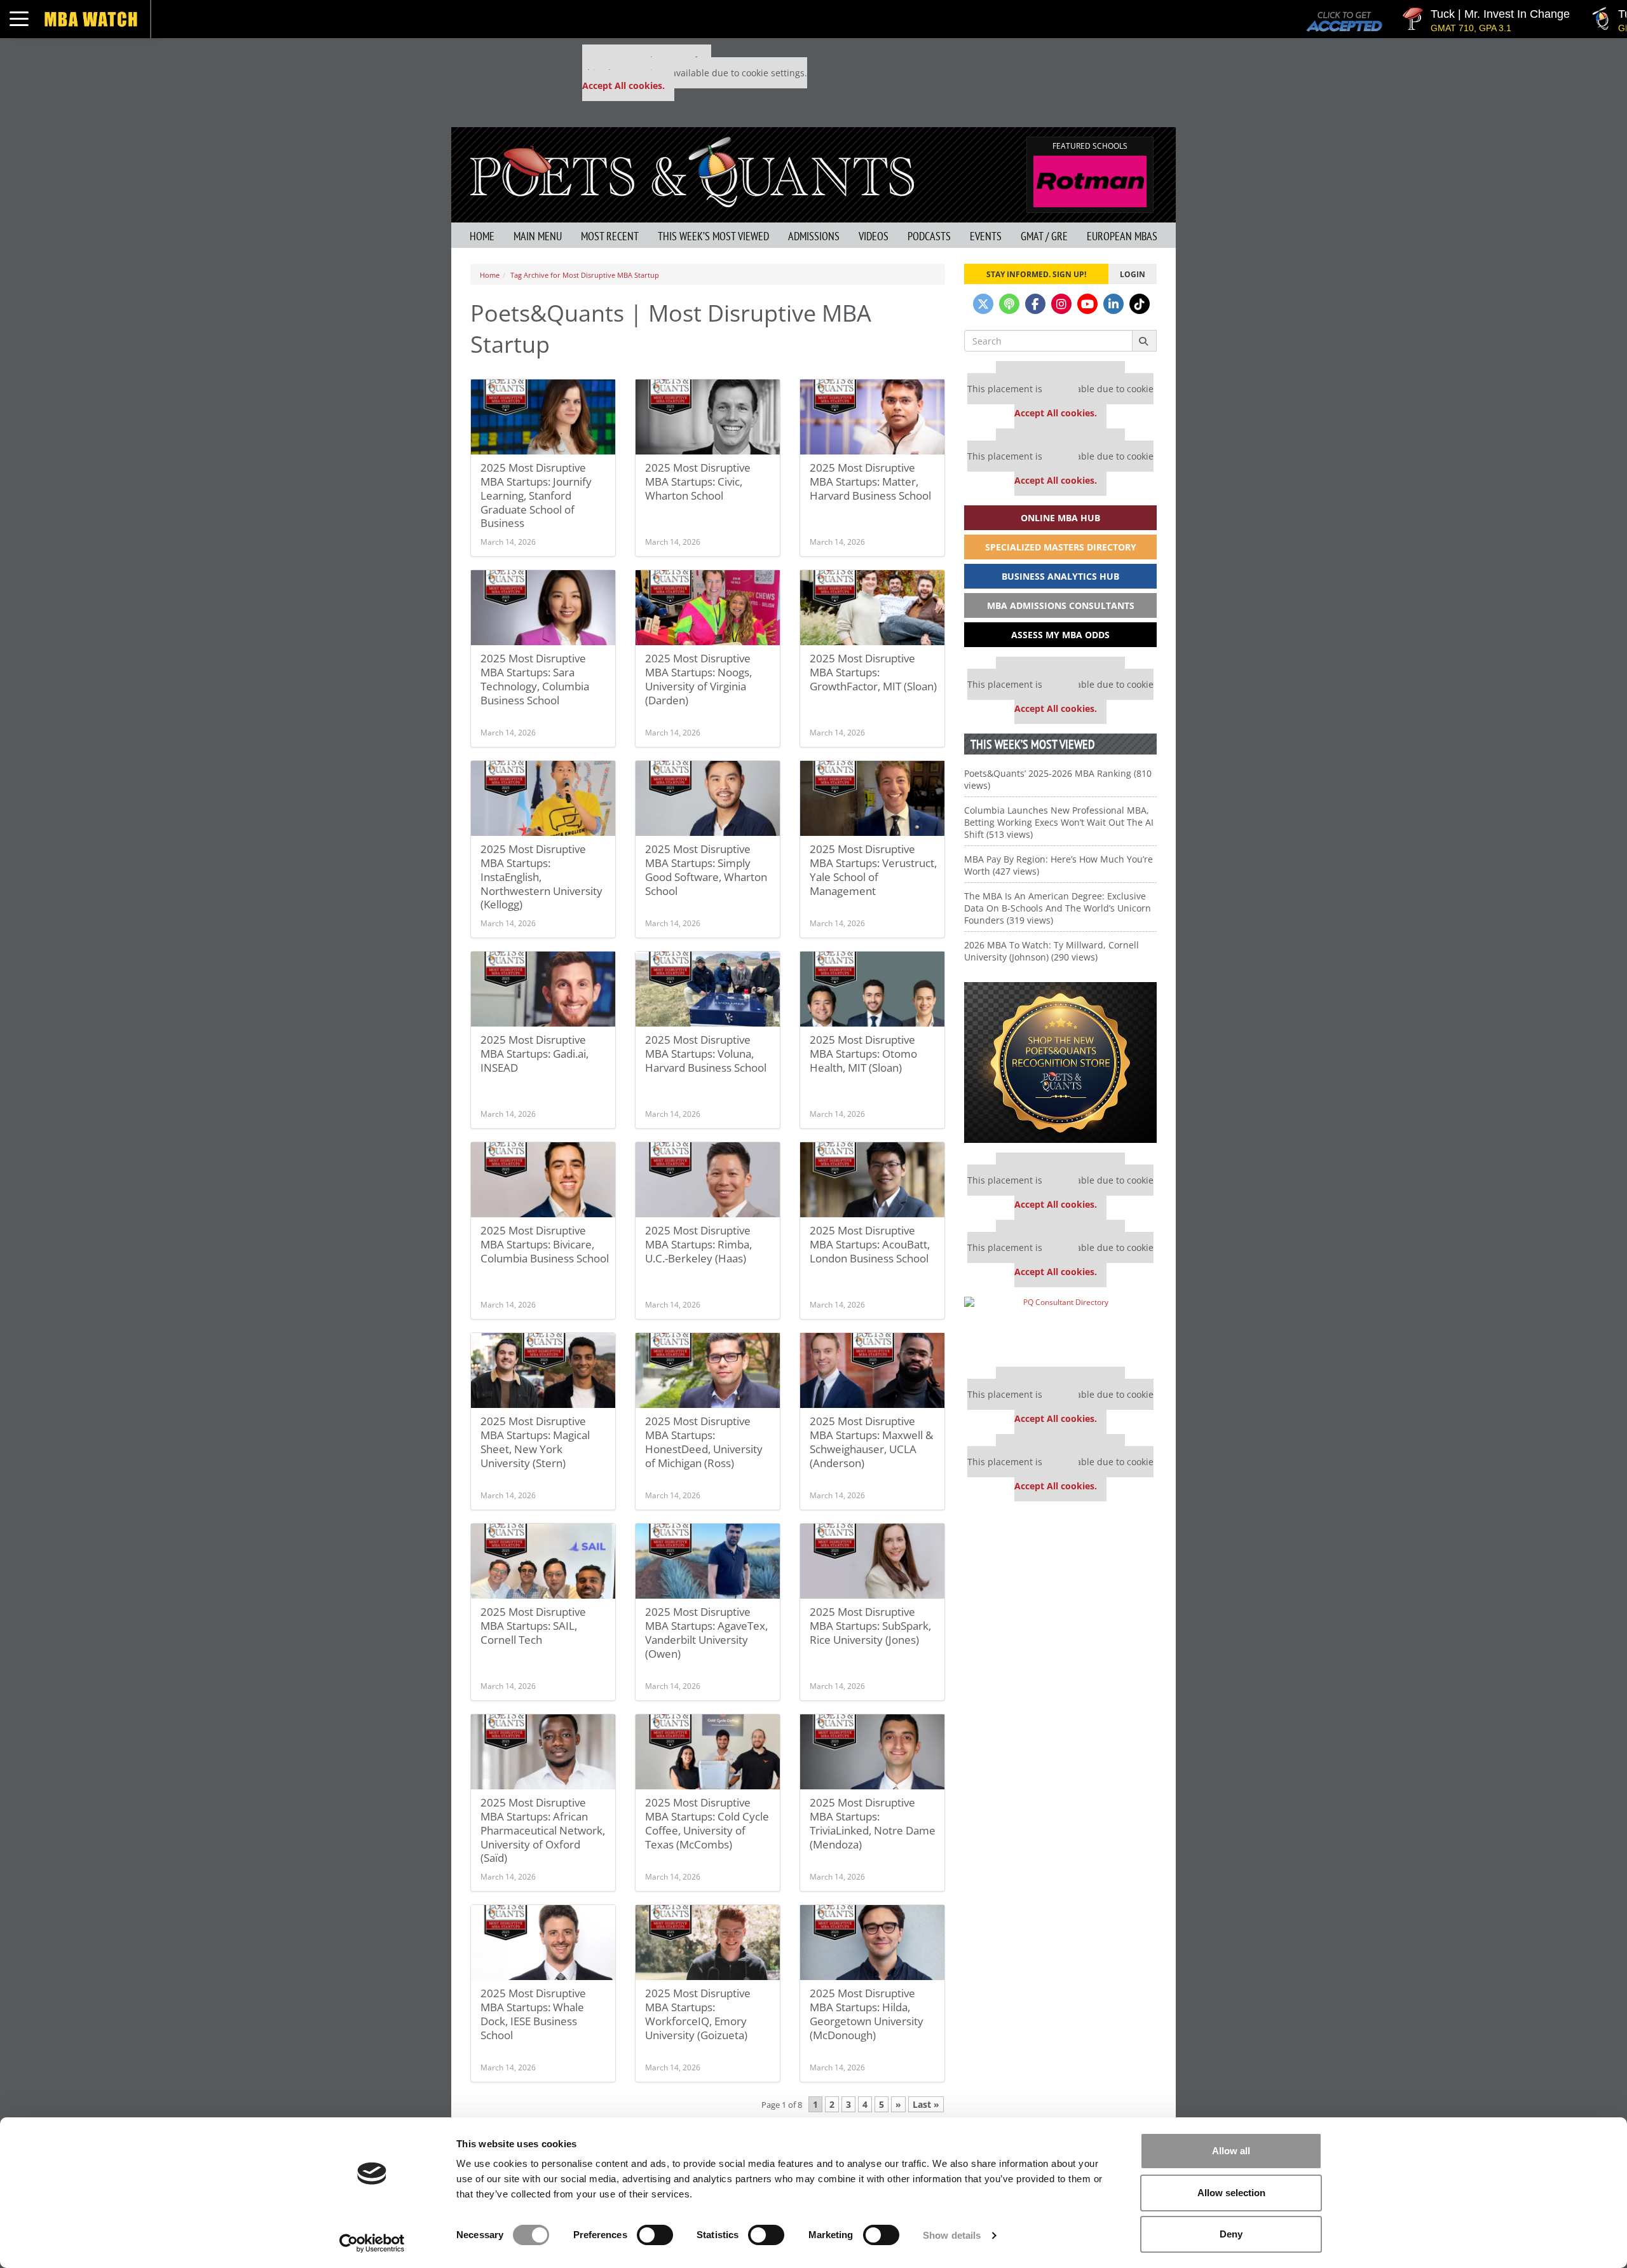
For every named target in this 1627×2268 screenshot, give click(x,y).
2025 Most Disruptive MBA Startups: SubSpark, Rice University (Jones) (870, 1626)
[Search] (1144, 341)
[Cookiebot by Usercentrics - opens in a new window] (372, 2243)
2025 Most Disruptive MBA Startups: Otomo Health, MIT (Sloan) (863, 1054)
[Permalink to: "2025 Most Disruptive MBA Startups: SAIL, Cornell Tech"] (543, 1561)
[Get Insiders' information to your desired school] (1060, 1062)
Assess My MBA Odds (1060, 635)
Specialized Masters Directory (1061, 547)
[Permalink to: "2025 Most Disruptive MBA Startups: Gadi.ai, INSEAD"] (543, 989)
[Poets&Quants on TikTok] (1140, 304)
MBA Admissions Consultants (1061, 605)
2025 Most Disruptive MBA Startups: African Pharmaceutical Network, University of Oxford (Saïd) (543, 1830)
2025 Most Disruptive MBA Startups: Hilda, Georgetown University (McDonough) (867, 2014)
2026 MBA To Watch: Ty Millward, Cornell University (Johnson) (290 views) (1052, 951)
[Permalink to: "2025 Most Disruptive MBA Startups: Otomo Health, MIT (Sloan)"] (872, 989)
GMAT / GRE (1044, 236)
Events (986, 236)
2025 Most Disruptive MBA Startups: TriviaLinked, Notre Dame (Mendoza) (873, 1823)
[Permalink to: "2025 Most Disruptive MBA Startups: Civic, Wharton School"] (708, 417)
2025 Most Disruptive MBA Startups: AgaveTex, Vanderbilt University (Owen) (706, 1633)
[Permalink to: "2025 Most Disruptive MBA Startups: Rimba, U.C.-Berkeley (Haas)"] (708, 1180)
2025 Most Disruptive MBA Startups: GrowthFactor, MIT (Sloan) (873, 672)
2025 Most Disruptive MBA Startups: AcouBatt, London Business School (870, 1244)
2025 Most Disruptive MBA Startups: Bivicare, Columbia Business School (545, 1244)
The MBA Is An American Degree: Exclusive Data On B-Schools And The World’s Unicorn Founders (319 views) (1058, 908)
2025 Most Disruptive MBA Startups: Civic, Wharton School (698, 482)
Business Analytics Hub (1060, 576)
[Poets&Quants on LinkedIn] (1113, 304)
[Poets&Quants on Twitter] (983, 304)
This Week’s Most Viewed (713, 236)
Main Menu (538, 236)
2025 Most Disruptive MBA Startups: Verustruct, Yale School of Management (873, 870)
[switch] (655, 2235)
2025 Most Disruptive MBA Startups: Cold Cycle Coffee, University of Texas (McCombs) (707, 1823)
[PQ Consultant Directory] (1060, 1327)
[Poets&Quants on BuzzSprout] (1009, 304)
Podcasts (929, 236)
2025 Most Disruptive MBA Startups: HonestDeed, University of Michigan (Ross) (704, 1442)
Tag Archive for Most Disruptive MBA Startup (585, 275)
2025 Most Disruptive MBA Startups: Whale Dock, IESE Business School (533, 2014)
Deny (1231, 2234)
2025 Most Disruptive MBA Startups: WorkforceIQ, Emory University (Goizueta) (698, 2014)
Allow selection (1231, 2193)
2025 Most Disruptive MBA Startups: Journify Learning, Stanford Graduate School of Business (536, 495)
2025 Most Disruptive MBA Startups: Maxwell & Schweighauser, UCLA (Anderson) (871, 1442)
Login (1133, 274)
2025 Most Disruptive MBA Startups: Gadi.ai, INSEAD (534, 1054)
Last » (926, 2104)
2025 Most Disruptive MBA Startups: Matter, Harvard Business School (870, 482)
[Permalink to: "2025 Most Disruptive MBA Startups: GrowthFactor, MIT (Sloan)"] (872, 608)
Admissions (814, 236)
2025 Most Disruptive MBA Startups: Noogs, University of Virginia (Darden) (698, 679)
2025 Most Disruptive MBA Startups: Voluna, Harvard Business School (706, 1054)
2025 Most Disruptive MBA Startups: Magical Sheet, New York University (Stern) (535, 1442)
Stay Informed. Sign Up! (1036, 274)
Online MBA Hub (1060, 518)
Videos (874, 236)
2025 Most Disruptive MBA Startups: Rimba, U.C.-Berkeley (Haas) (698, 1244)
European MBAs (1122, 236)
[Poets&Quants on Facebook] (1035, 304)
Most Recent (610, 236)
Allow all (1231, 2151)
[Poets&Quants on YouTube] (1087, 304)
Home (482, 236)
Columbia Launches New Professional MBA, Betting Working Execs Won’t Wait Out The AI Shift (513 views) (1059, 822)
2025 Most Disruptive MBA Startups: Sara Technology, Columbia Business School (535, 679)
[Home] (692, 171)
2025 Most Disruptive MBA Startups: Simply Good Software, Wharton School (706, 870)
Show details (952, 2235)
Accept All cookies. (623, 85)
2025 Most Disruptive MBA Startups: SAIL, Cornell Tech (533, 1626)
